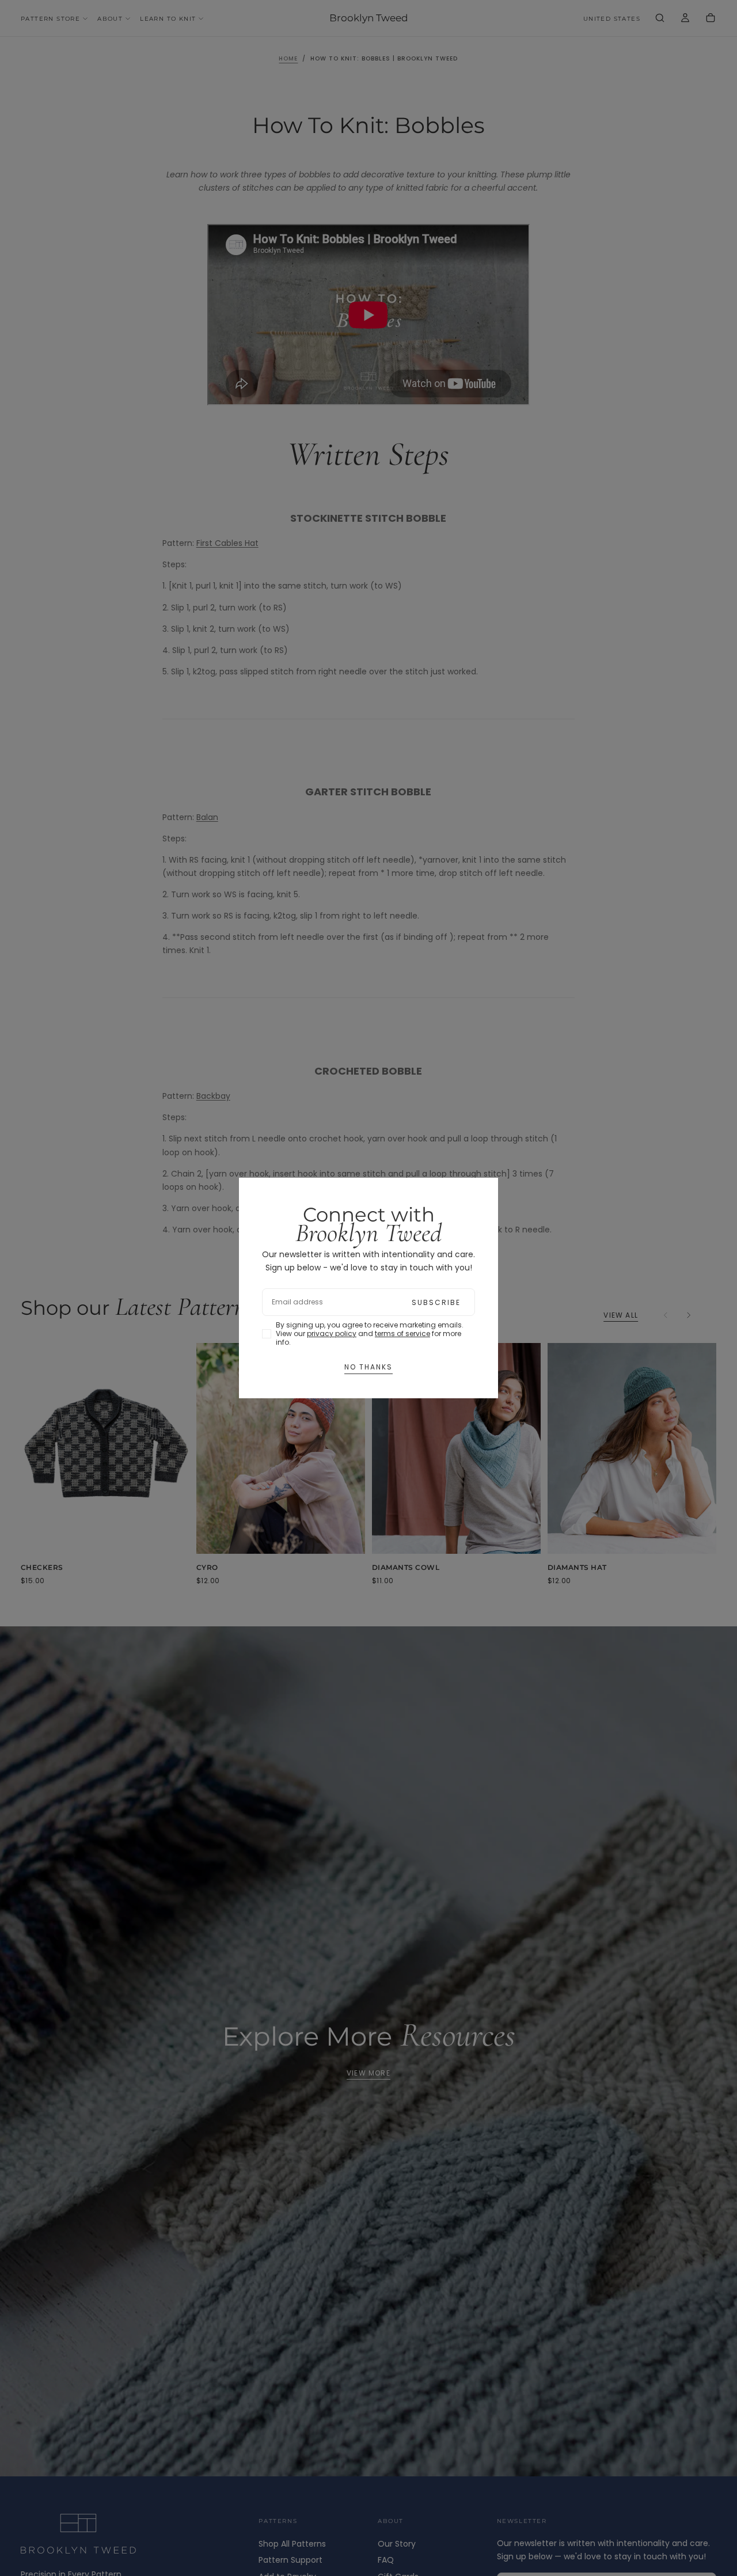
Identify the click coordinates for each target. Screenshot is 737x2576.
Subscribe (436, 1302)
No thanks (368, 1367)
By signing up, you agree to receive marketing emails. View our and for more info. (370, 1333)
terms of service (402, 1333)
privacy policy (332, 1333)
